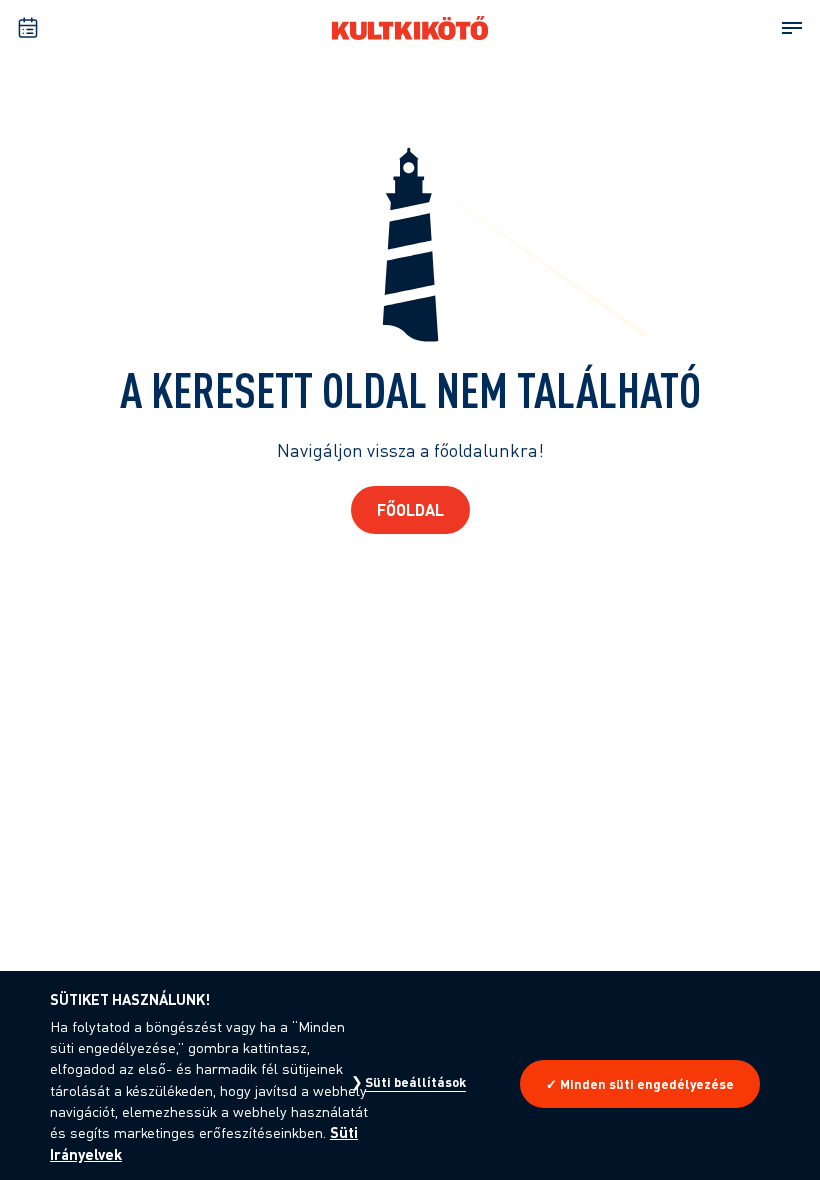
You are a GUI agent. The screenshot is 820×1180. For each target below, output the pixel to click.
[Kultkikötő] (410, 28)
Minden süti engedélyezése (647, 1084)
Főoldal (410, 509)
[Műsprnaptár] (28, 28)
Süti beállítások (415, 1082)
